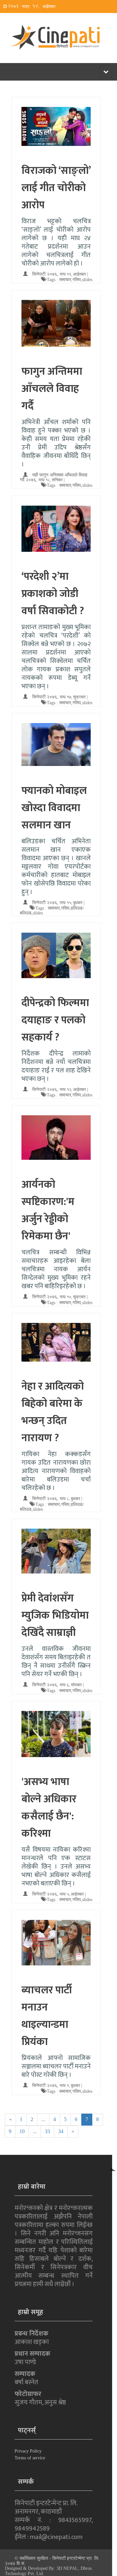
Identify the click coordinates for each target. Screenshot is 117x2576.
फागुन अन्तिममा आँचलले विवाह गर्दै (52, 389)
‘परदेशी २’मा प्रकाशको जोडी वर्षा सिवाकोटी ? (53, 594)
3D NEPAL (67, 2568)
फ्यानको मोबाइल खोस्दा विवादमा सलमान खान (54, 808)
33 (47, 2131)
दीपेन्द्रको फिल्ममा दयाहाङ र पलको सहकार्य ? (55, 1020)
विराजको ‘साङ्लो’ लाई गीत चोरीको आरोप (56, 188)
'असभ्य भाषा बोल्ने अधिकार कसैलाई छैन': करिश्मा (49, 1808)
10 (22, 2131)
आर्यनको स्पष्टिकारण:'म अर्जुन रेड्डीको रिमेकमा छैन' (48, 1210)
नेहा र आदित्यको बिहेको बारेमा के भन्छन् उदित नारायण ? (53, 1412)
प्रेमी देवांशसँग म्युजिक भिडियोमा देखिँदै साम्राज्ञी (55, 1616)
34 (61, 2131)
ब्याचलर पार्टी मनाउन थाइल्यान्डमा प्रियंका (47, 2016)
